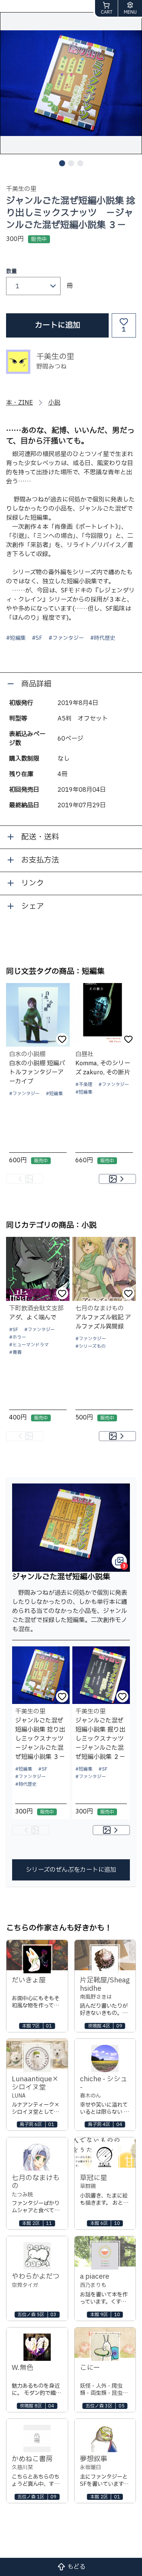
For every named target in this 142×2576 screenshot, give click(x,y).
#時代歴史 (103, 638)
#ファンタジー (66, 638)
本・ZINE (20, 403)
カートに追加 (58, 325)
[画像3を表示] (80, 163)
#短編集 (16, 638)
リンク (33, 883)
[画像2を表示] (71, 163)
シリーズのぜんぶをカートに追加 (71, 1870)
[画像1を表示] (62, 163)
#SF (37, 638)
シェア (33, 907)
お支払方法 (40, 860)
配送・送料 (40, 837)
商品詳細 (36, 684)
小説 (54, 403)
